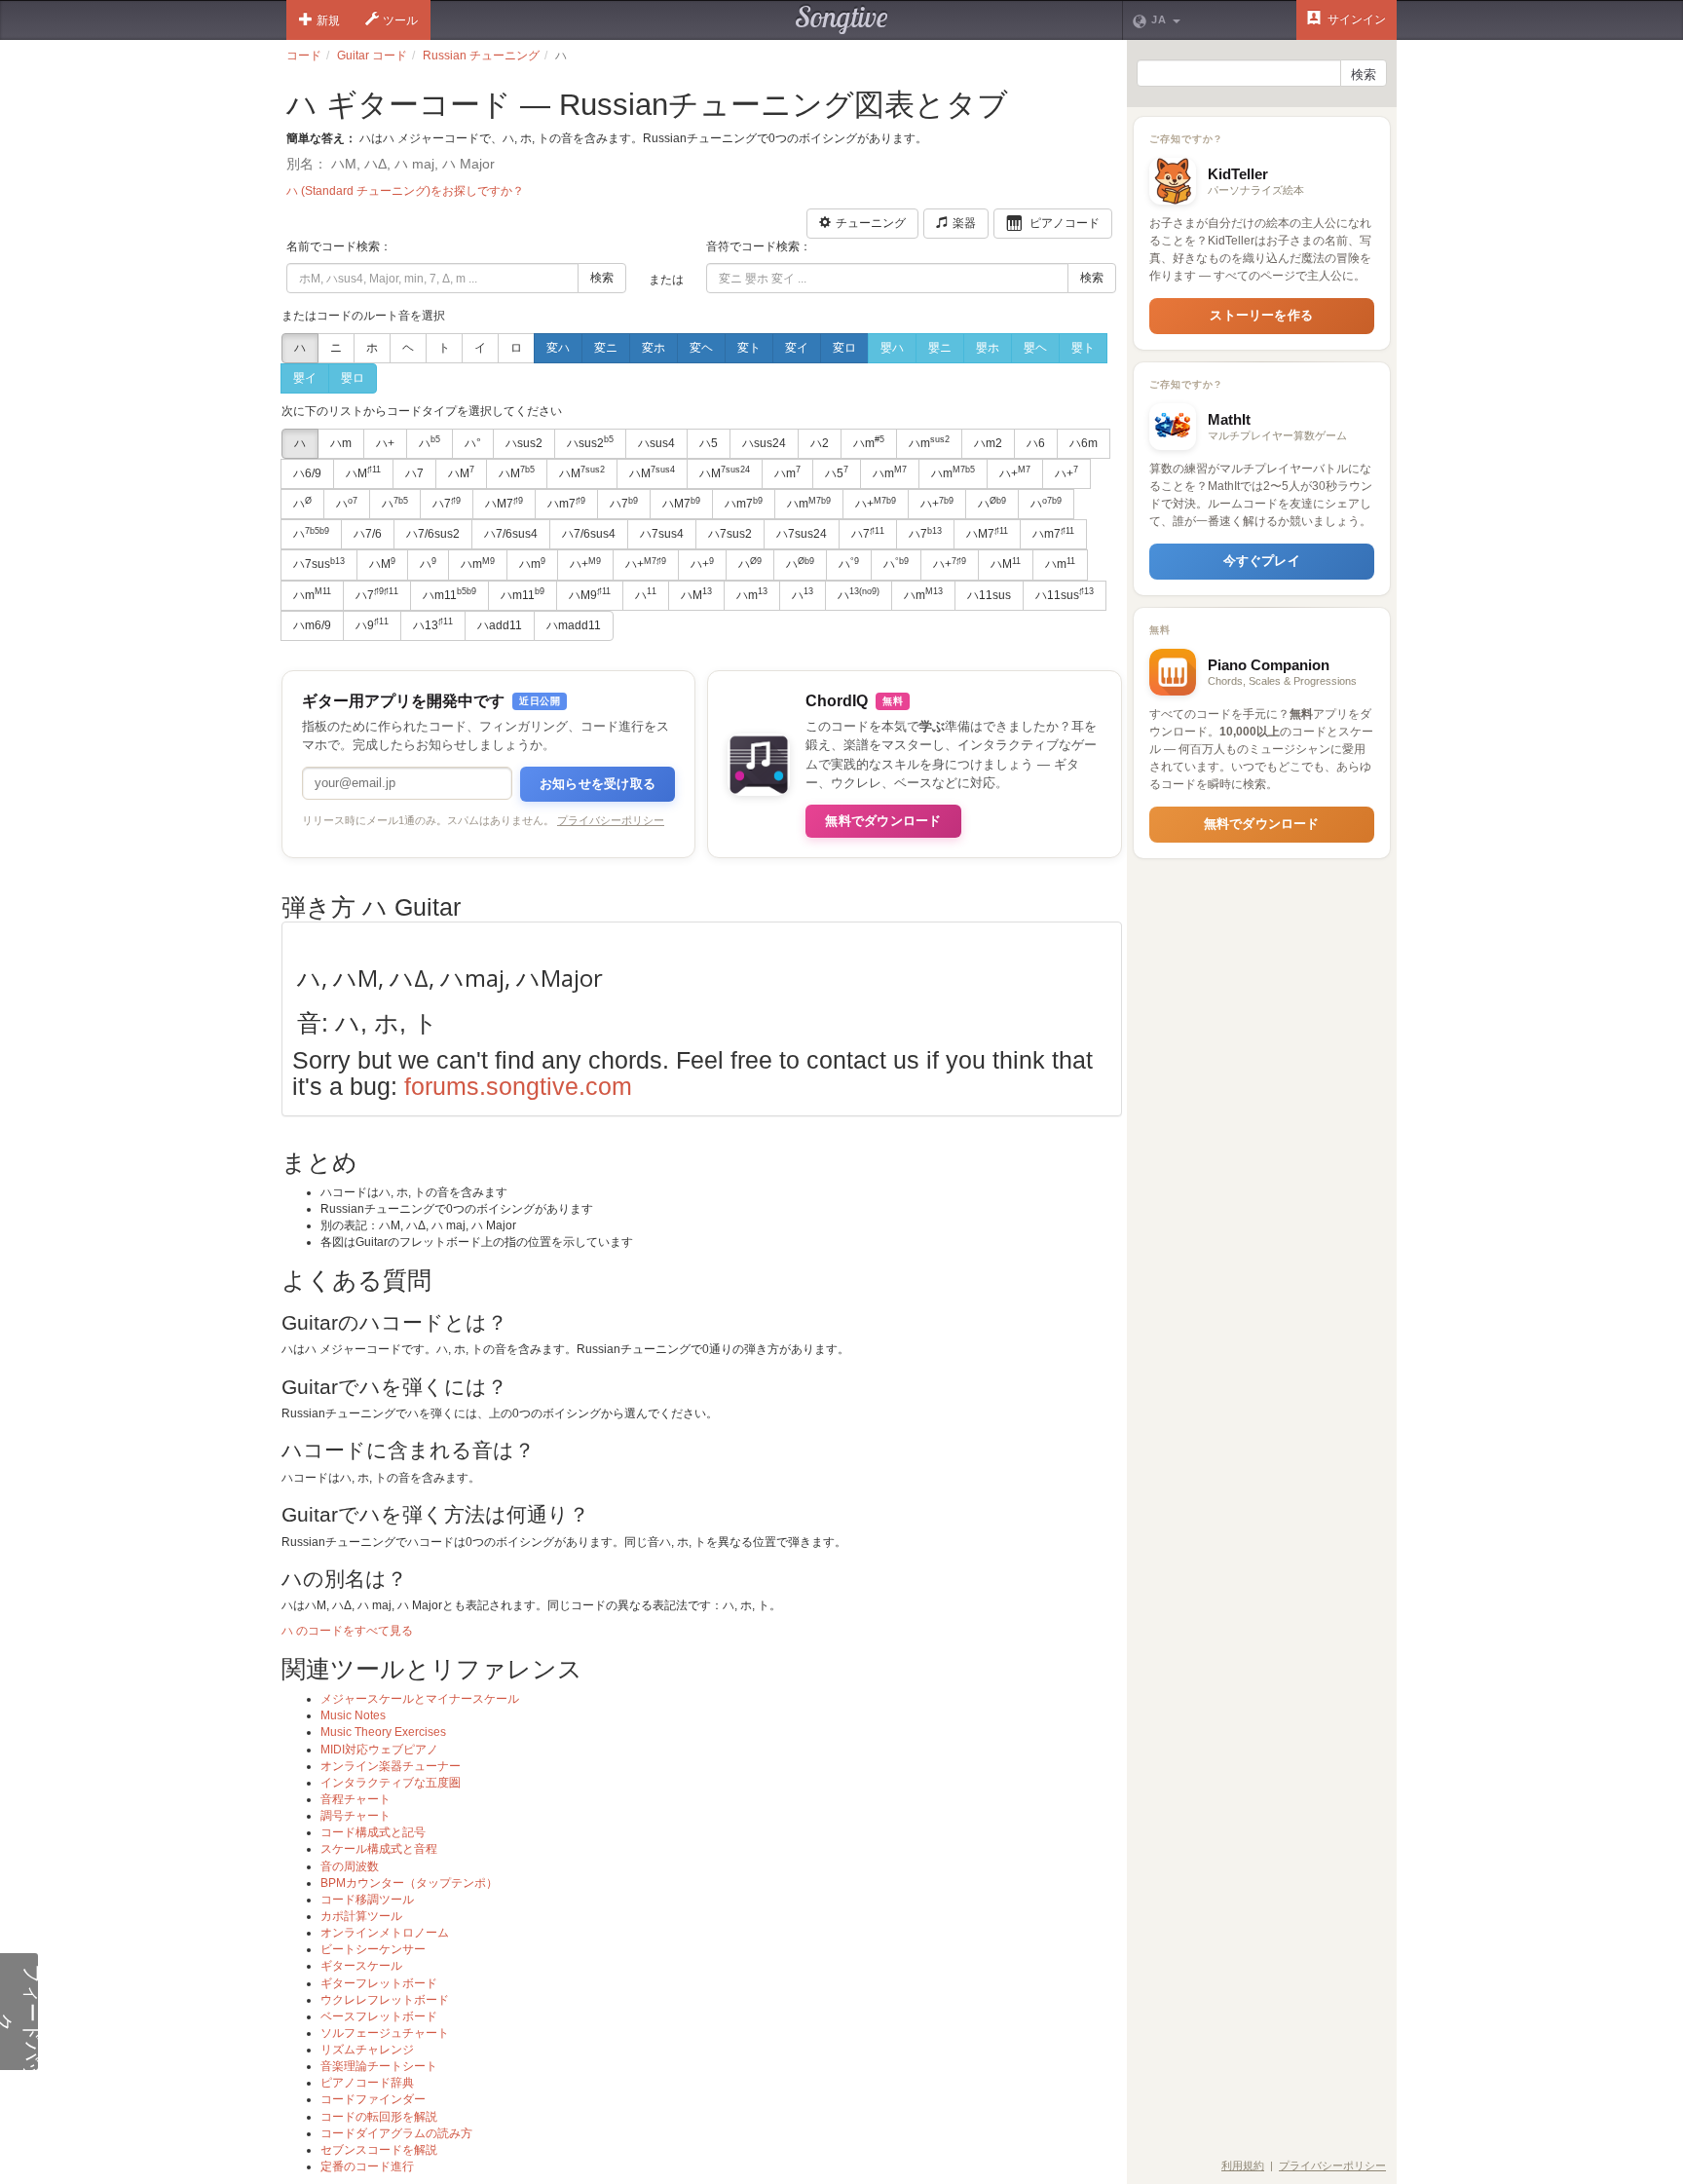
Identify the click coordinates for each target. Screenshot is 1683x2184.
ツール (400, 20)
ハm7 (566, 504)
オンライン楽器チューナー (391, 1766)
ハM (363, 472)
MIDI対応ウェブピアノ (379, 1750)
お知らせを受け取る (598, 784)
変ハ (558, 348)
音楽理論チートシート (379, 2066)
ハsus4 (656, 443)
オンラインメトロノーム (385, 1933)
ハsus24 (764, 443)
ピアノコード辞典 (367, 2083)
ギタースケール (361, 1966)
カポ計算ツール (361, 1916)
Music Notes (353, 1715)
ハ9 (372, 624)
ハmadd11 (574, 625)
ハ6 (1036, 443)
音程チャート (355, 1799)
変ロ (844, 348)
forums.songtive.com (518, 1086)
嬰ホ (988, 348)
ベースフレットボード (379, 2016)
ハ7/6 (368, 534)
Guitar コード (372, 56)
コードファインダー (373, 2099)
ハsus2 (524, 443)
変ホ (654, 348)
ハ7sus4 (662, 534)
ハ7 (414, 473)
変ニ (606, 348)
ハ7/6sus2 (433, 534)
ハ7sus (319, 564)
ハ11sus (989, 595)
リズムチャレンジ (367, 2050)
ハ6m (1084, 443)
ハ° (473, 443)
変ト (749, 348)
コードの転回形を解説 (379, 2117)
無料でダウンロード (883, 821)
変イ (797, 348)
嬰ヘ (1035, 348)
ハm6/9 (312, 625)
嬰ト (1083, 348)
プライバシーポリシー (611, 820)
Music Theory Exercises (383, 1732)
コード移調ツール (367, 1900)
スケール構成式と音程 (379, 1849)
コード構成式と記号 (373, 1832)
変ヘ (701, 348)
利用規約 (1243, 2165)
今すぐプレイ (1262, 561)
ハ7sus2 (730, 534)
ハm (341, 443)
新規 (328, 20)
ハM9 (590, 594)
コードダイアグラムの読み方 (396, 2133)
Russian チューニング (481, 56)
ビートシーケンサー (373, 1949)
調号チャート (355, 1816)
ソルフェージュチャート (385, 2033)
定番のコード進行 (367, 2166)
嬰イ (305, 378)
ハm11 (449, 594)
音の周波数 (350, 1866)
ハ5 (709, 443)
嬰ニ (940, 348)
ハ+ (385, 443)
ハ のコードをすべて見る (347, 1631)
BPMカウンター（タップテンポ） (409, 1883)
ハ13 (433, 624)
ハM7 (504, 504)
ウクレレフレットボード (385, 2000)
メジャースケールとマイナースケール (420, 1699)
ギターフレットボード (379, 1983)
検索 (602, 278)
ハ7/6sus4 (511, 534)
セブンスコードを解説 (379, 2150)
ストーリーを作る (1261, 315)
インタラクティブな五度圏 (391, 1783)
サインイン (1355, 19)
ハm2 (988, 443)
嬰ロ (353, 378)
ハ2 (820, 443)
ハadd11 (500, 625)
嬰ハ (892, 348)
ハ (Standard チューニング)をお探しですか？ (405, 191)
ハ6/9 (307, 473)
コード (304, 56)
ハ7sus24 (802, 534)
